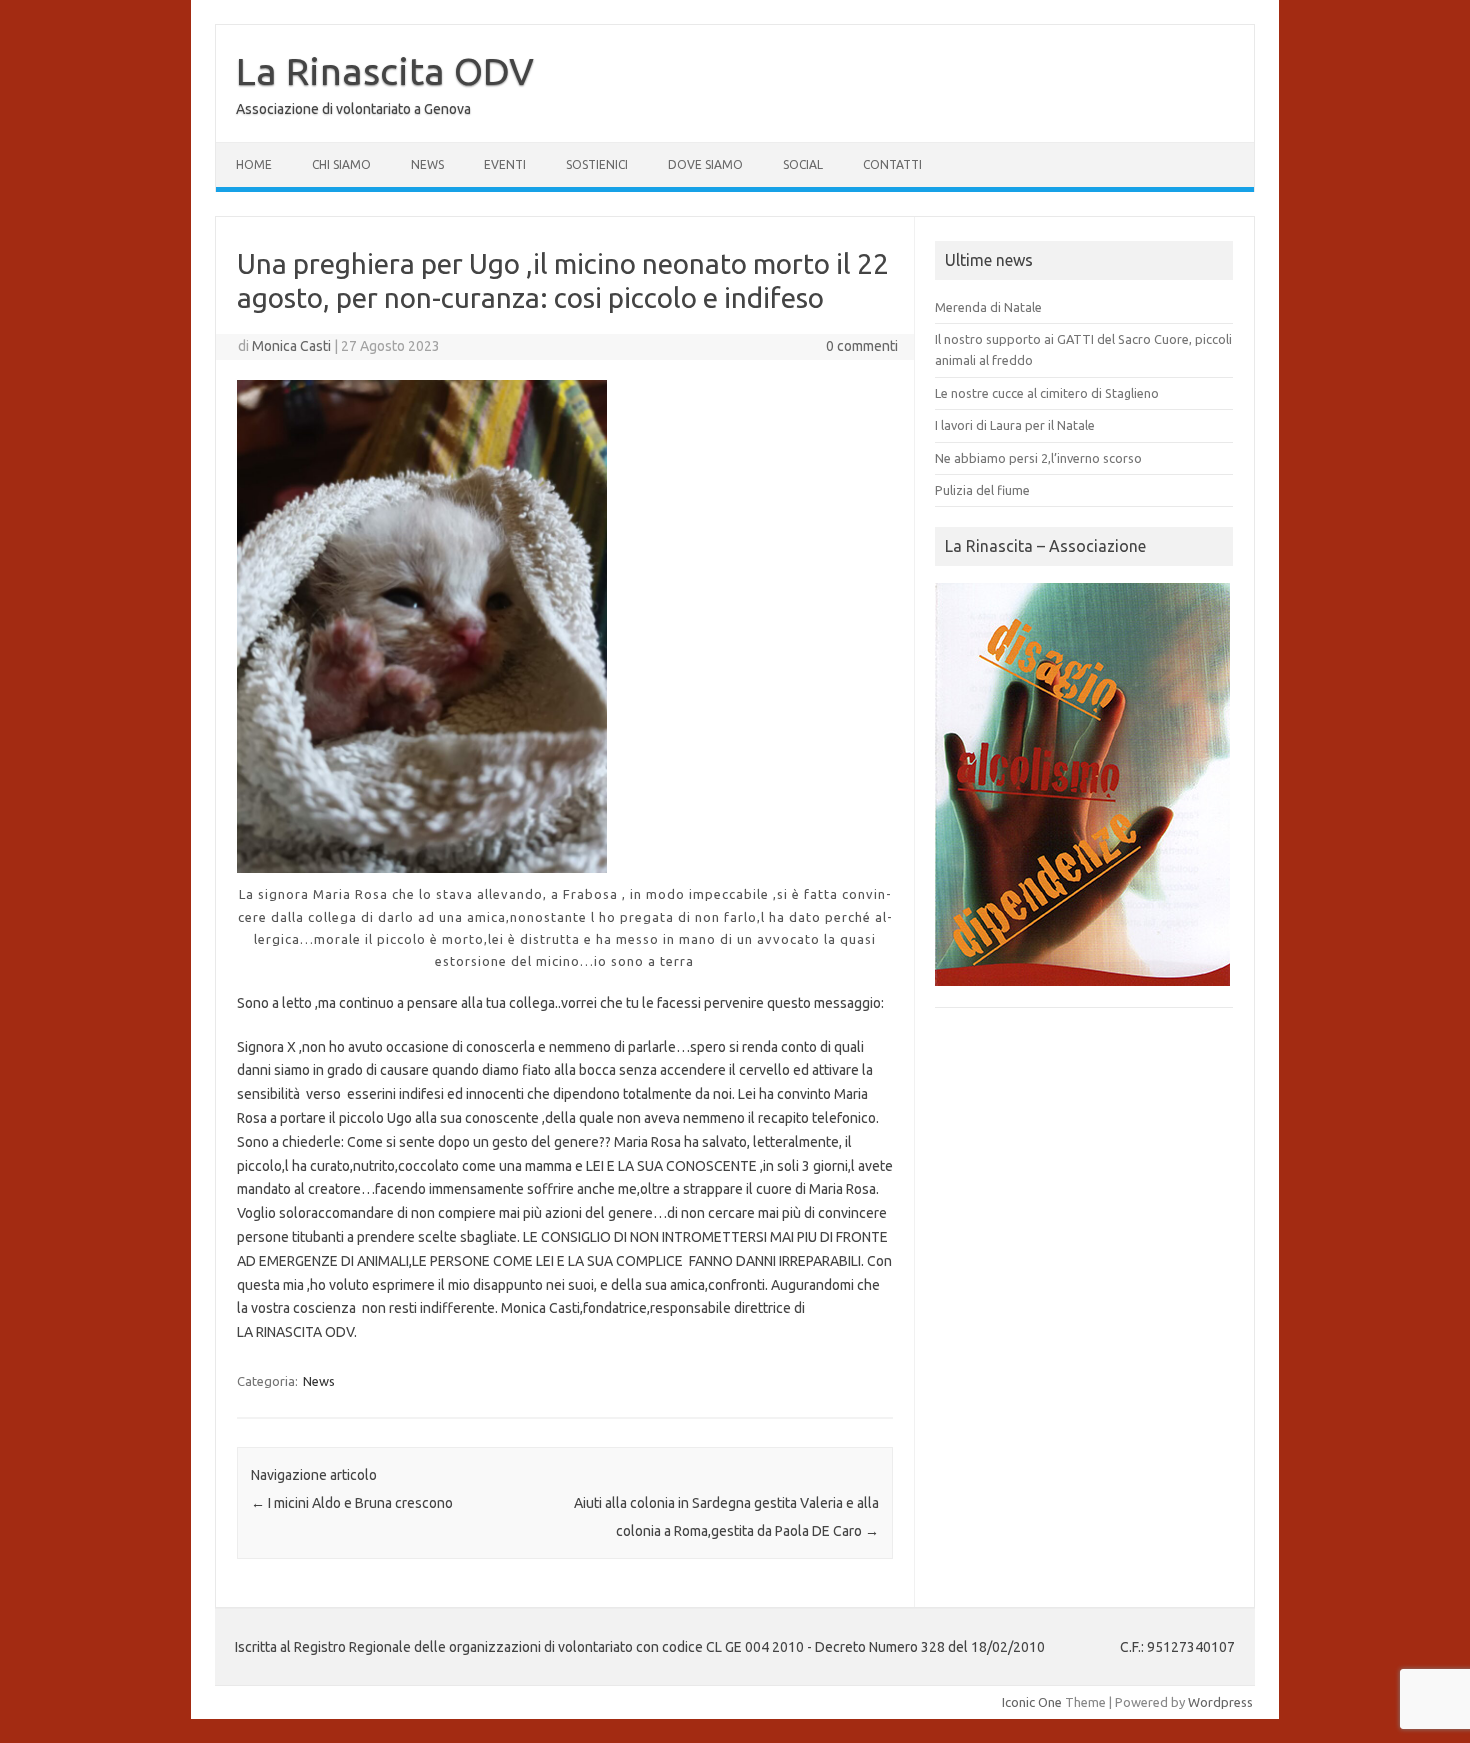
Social (803, 164)
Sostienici (597, 164)
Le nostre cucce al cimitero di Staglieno (1047, 393)
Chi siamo (341, 164)
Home (254, 164)
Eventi (505, 164)
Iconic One (1032, 1702)
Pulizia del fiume (982, 490)
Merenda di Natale (988, 307)
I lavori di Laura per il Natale (1015, 425)
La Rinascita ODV (385, 71)
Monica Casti (291, 346)
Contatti (892, 164)
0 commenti (862, 346)
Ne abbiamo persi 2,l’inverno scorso (1038, 458)
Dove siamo (705, 164)
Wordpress (1220, 1702)
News (427, 164)
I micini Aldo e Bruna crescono (352, 1503)
